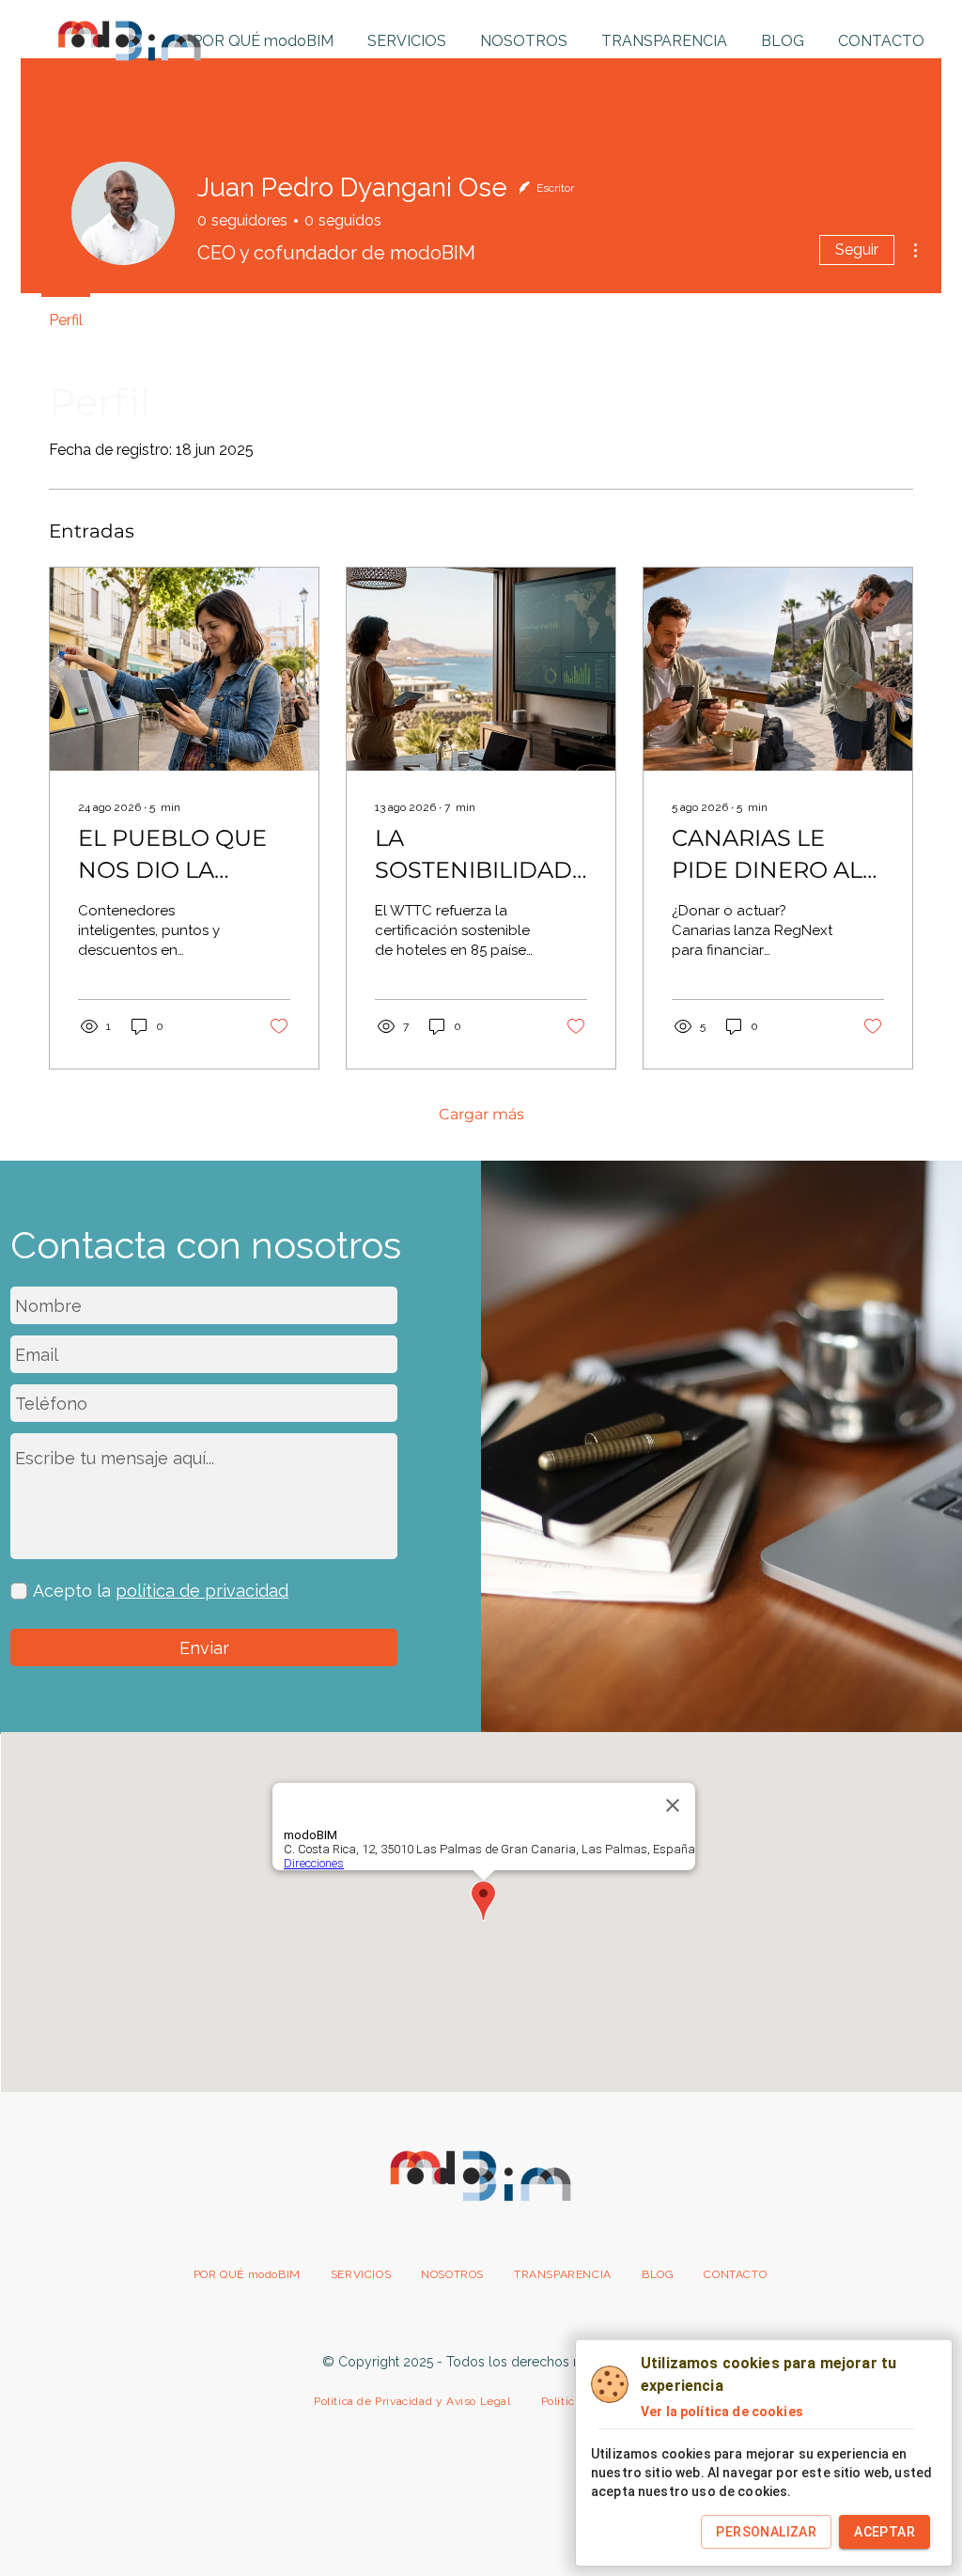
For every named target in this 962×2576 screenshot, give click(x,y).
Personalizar (766, 2532)
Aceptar (884, 2532)
